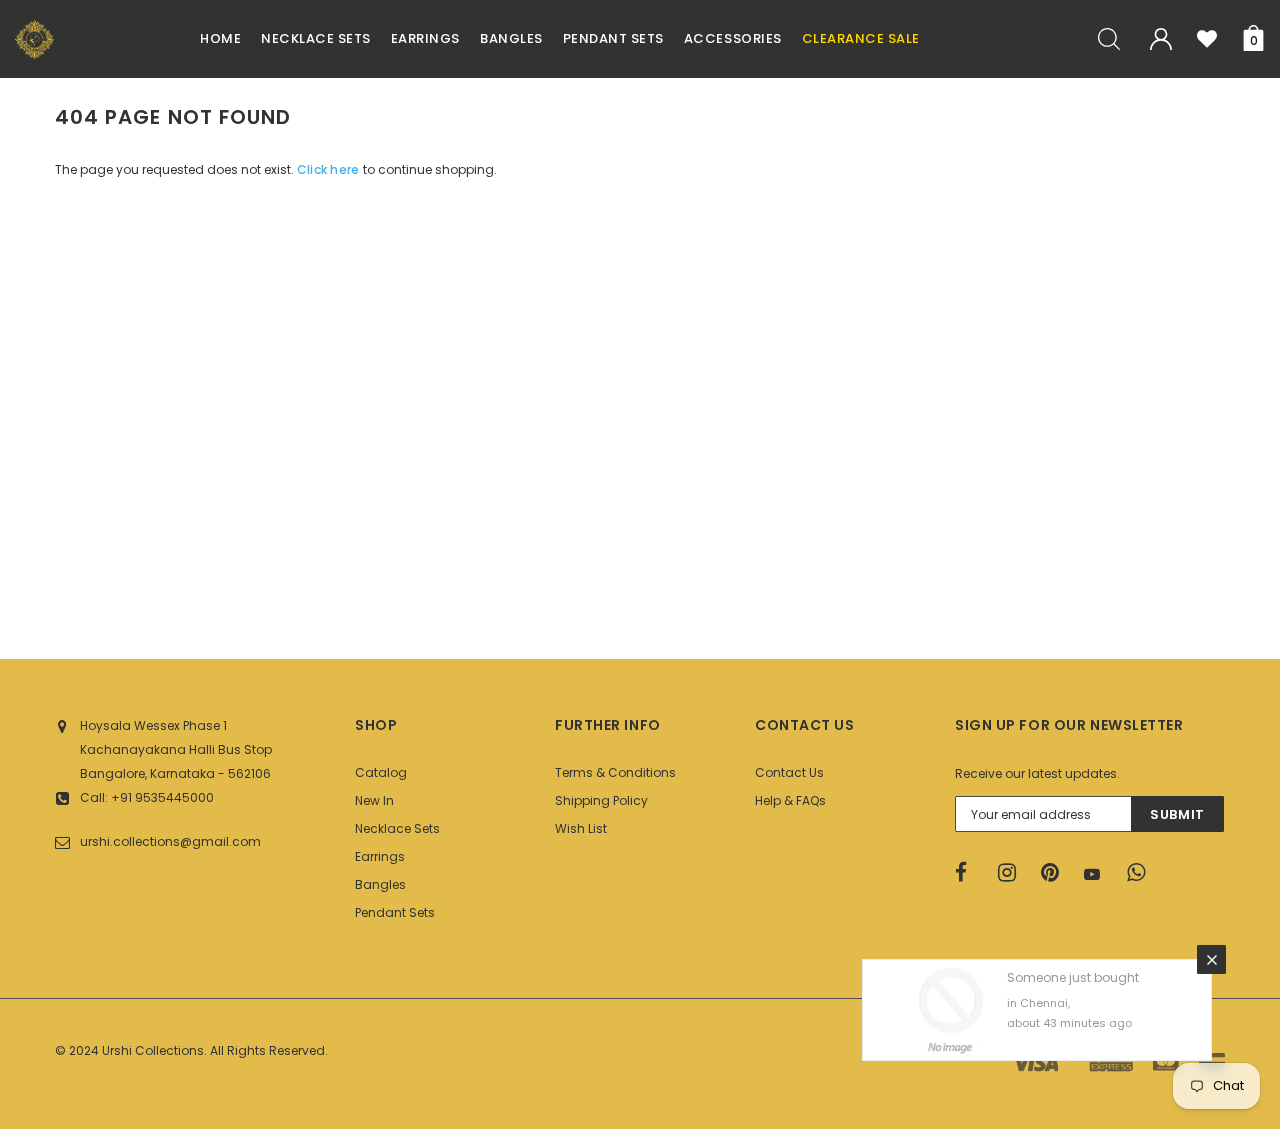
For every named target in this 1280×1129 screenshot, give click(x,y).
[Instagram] (1013, 873)
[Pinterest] (1056, 873)
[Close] (1211, 959)
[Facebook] (970, 873)
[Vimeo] (1142, 873)
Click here (330, 169)
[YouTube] (1099, 874)
